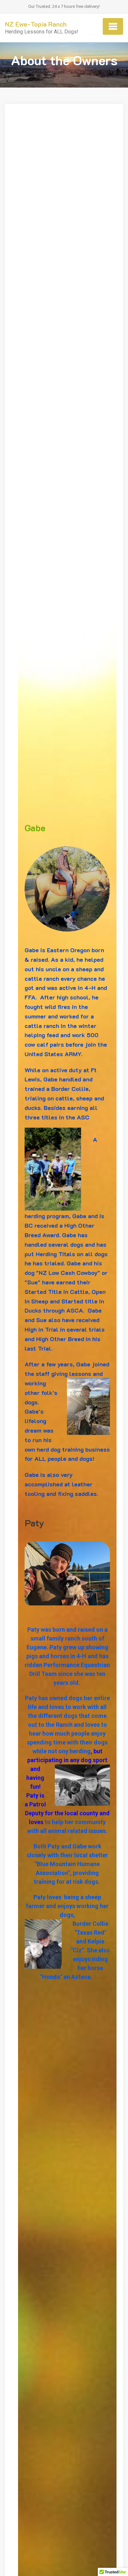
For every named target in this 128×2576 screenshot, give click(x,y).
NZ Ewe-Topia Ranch (36, 24)
